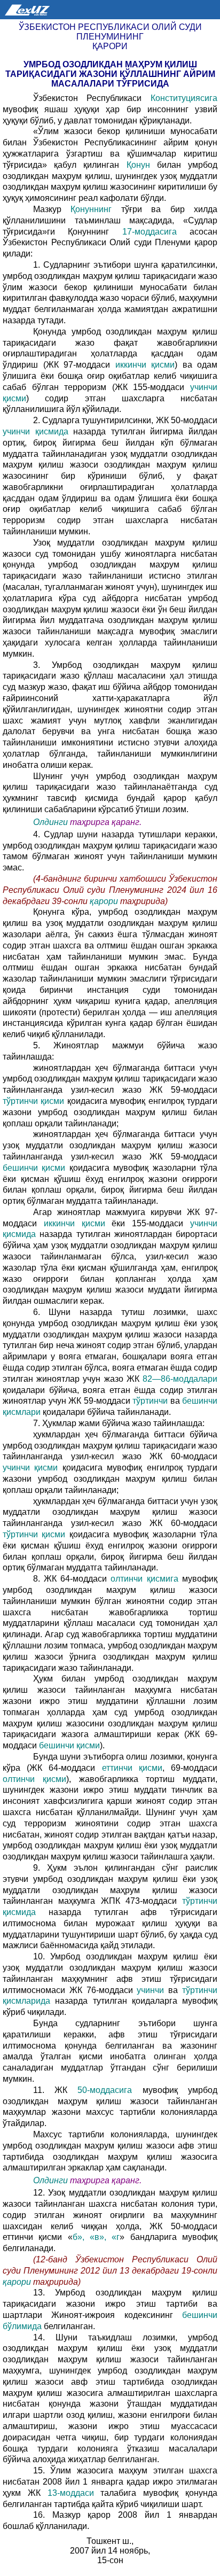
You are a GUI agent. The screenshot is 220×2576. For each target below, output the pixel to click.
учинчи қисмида (36, 431)
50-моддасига (105, 2090)
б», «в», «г (96, 2237)
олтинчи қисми (34, 1779)
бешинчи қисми (34, 1168)
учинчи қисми (30, 1468)
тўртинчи (150, 1401)
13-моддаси (71, 2493)
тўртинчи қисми (33, 1101)
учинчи (150, 1990)
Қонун (138, 165)
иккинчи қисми (145, 365)
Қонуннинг (91, 209)
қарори (105, 901)
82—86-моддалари (180, 1379)
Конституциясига (184, 98)
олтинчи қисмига (144, 1579)
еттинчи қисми (132, 1768)
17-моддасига (150, 232)
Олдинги (50, 822)
